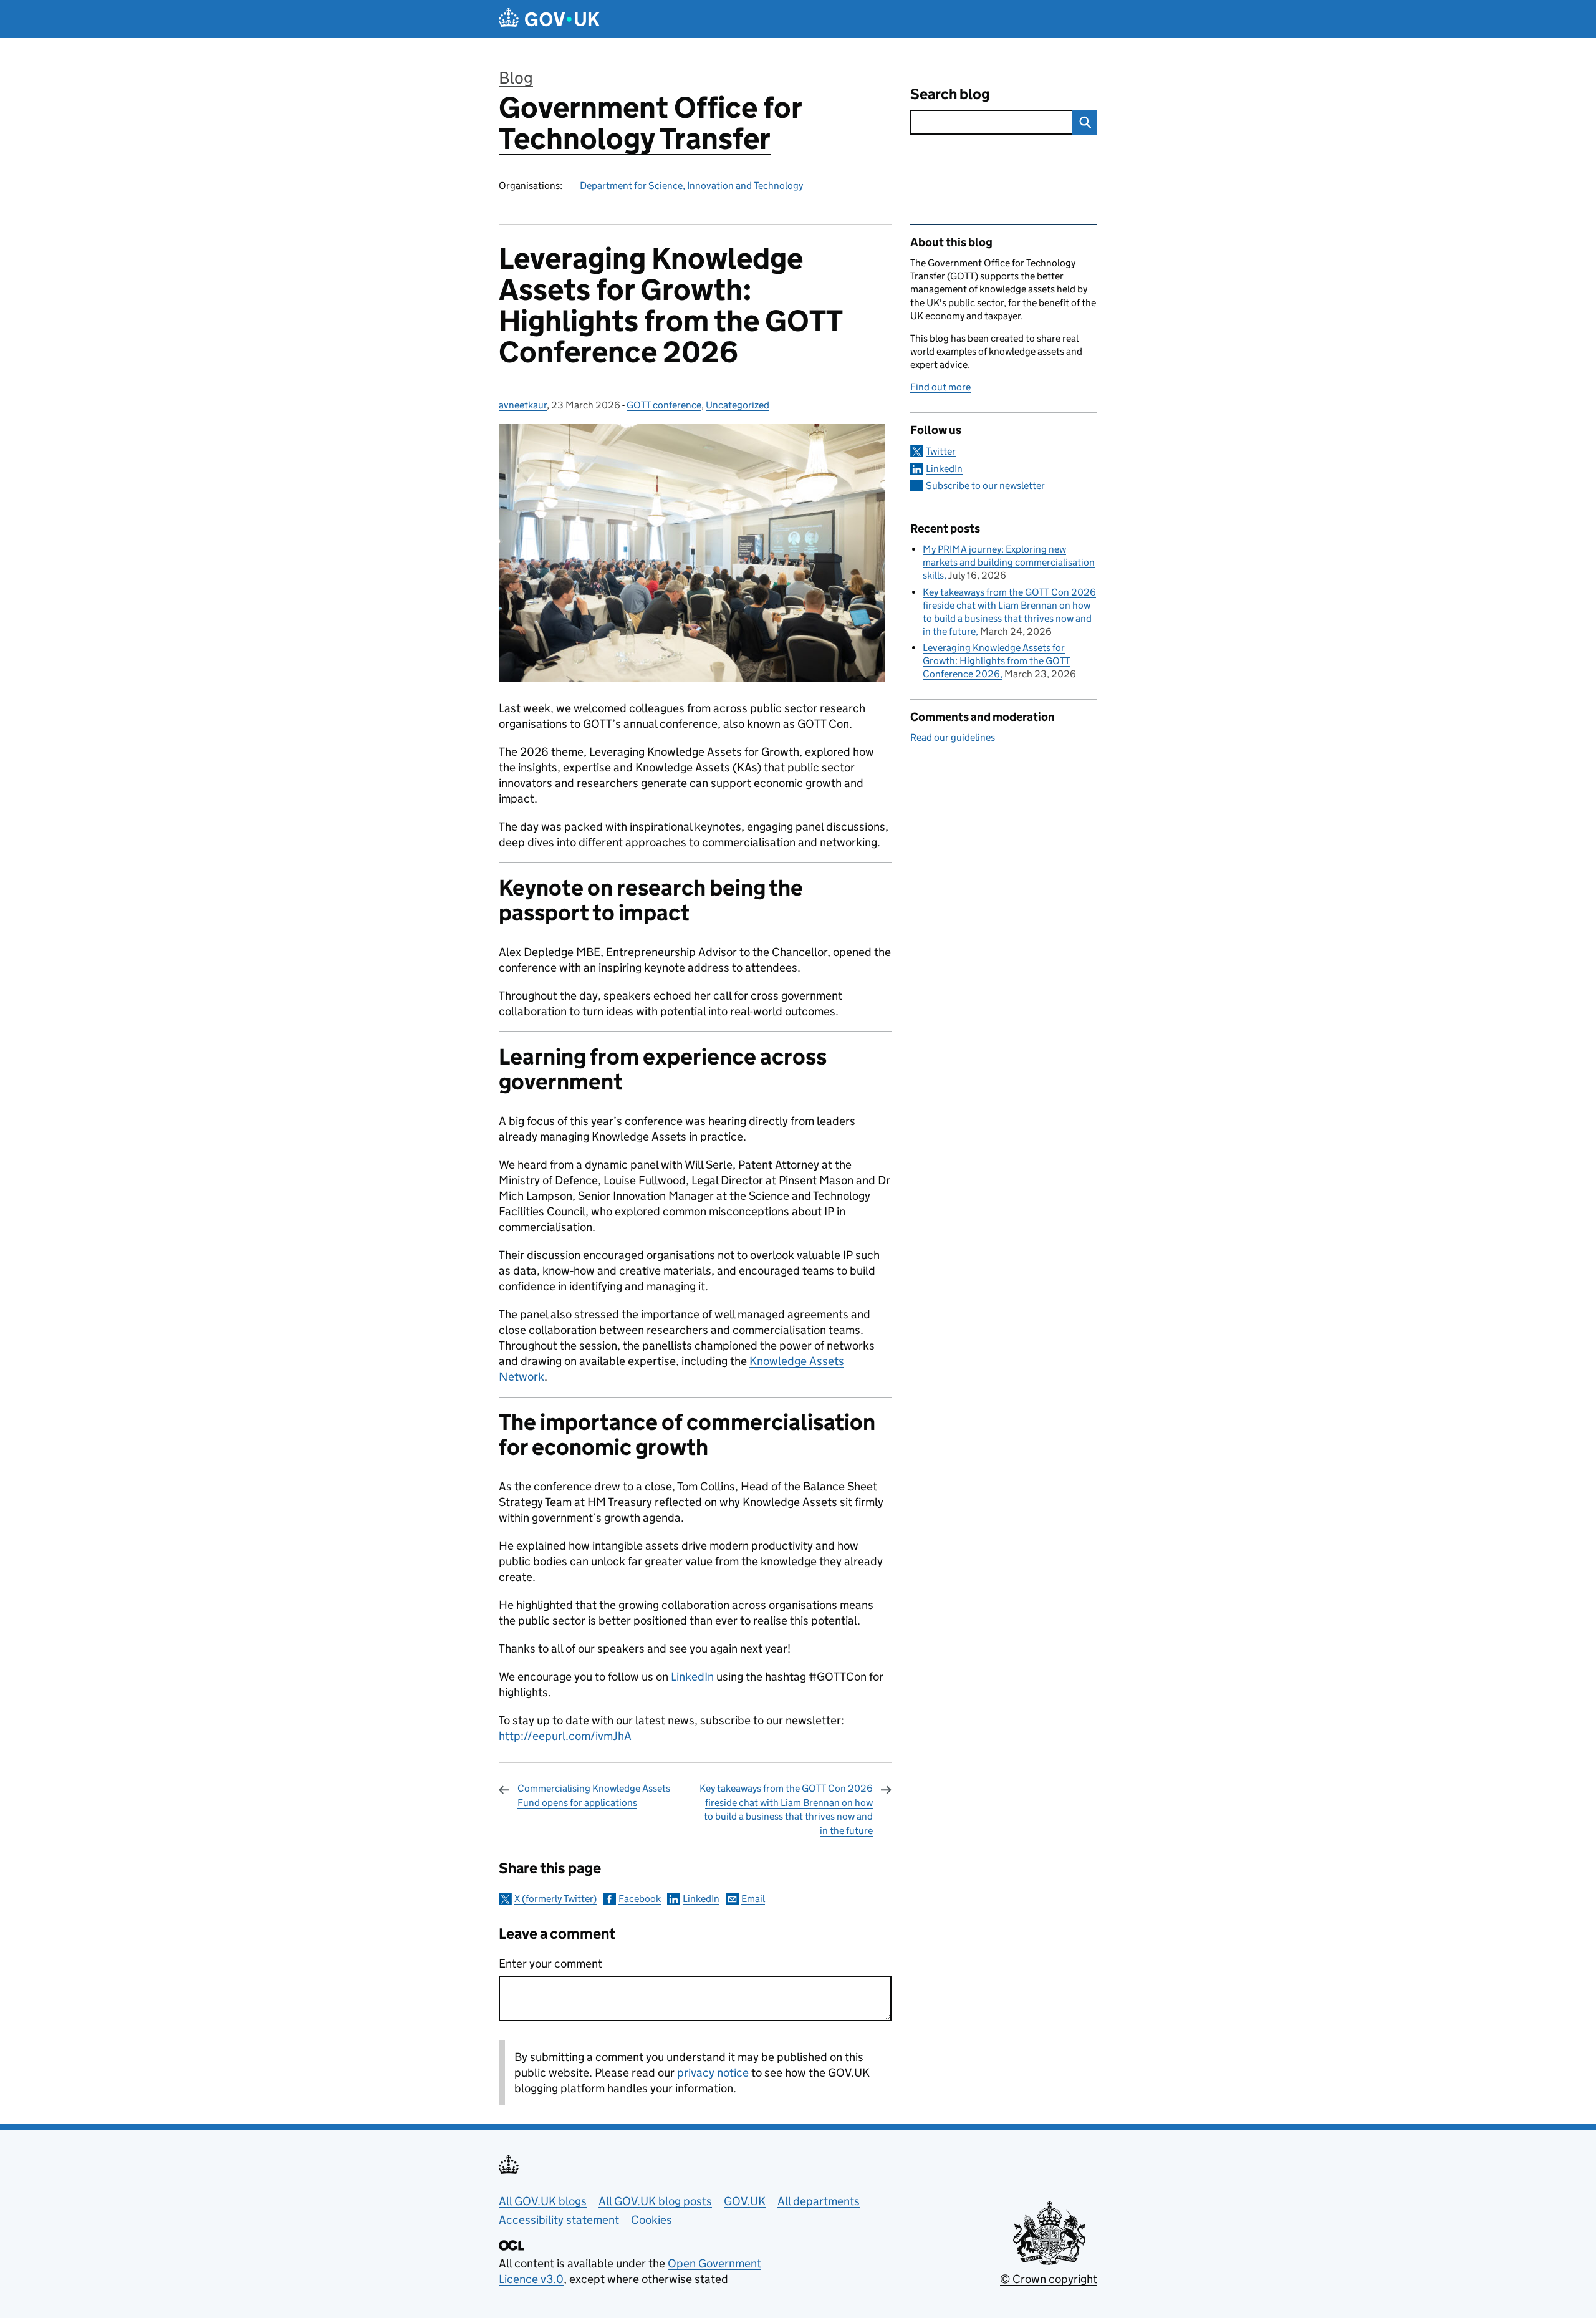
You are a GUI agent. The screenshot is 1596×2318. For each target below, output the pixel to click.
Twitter (941, 451)
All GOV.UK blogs (543, 2201)
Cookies (651, 2220)
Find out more (940, 387)
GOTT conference (664, 405)
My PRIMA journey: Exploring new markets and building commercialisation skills (1009, 562)
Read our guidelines (953, 737)
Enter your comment (550, 1963)
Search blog (950, 94)
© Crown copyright (1049, 2279)
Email (753, 1899)
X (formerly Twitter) (555, 1899)
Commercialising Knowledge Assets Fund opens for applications (594, 1795)
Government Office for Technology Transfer (651, 123)
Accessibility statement (559, 2220)
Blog (516, 78)
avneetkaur (523, 405)
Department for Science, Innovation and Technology (691, 186)
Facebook (640, 1899)
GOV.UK (745, 2201)
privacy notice (713, 2073)
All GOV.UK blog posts (655, 2201)
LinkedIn (692, 1677)
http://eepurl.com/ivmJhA (565, 1736)
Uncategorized (738, 405)
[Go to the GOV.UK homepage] (549, 19)
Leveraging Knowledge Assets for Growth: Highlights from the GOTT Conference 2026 (996, 661)
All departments (819, 2201)
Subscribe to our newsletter (985, 485)
